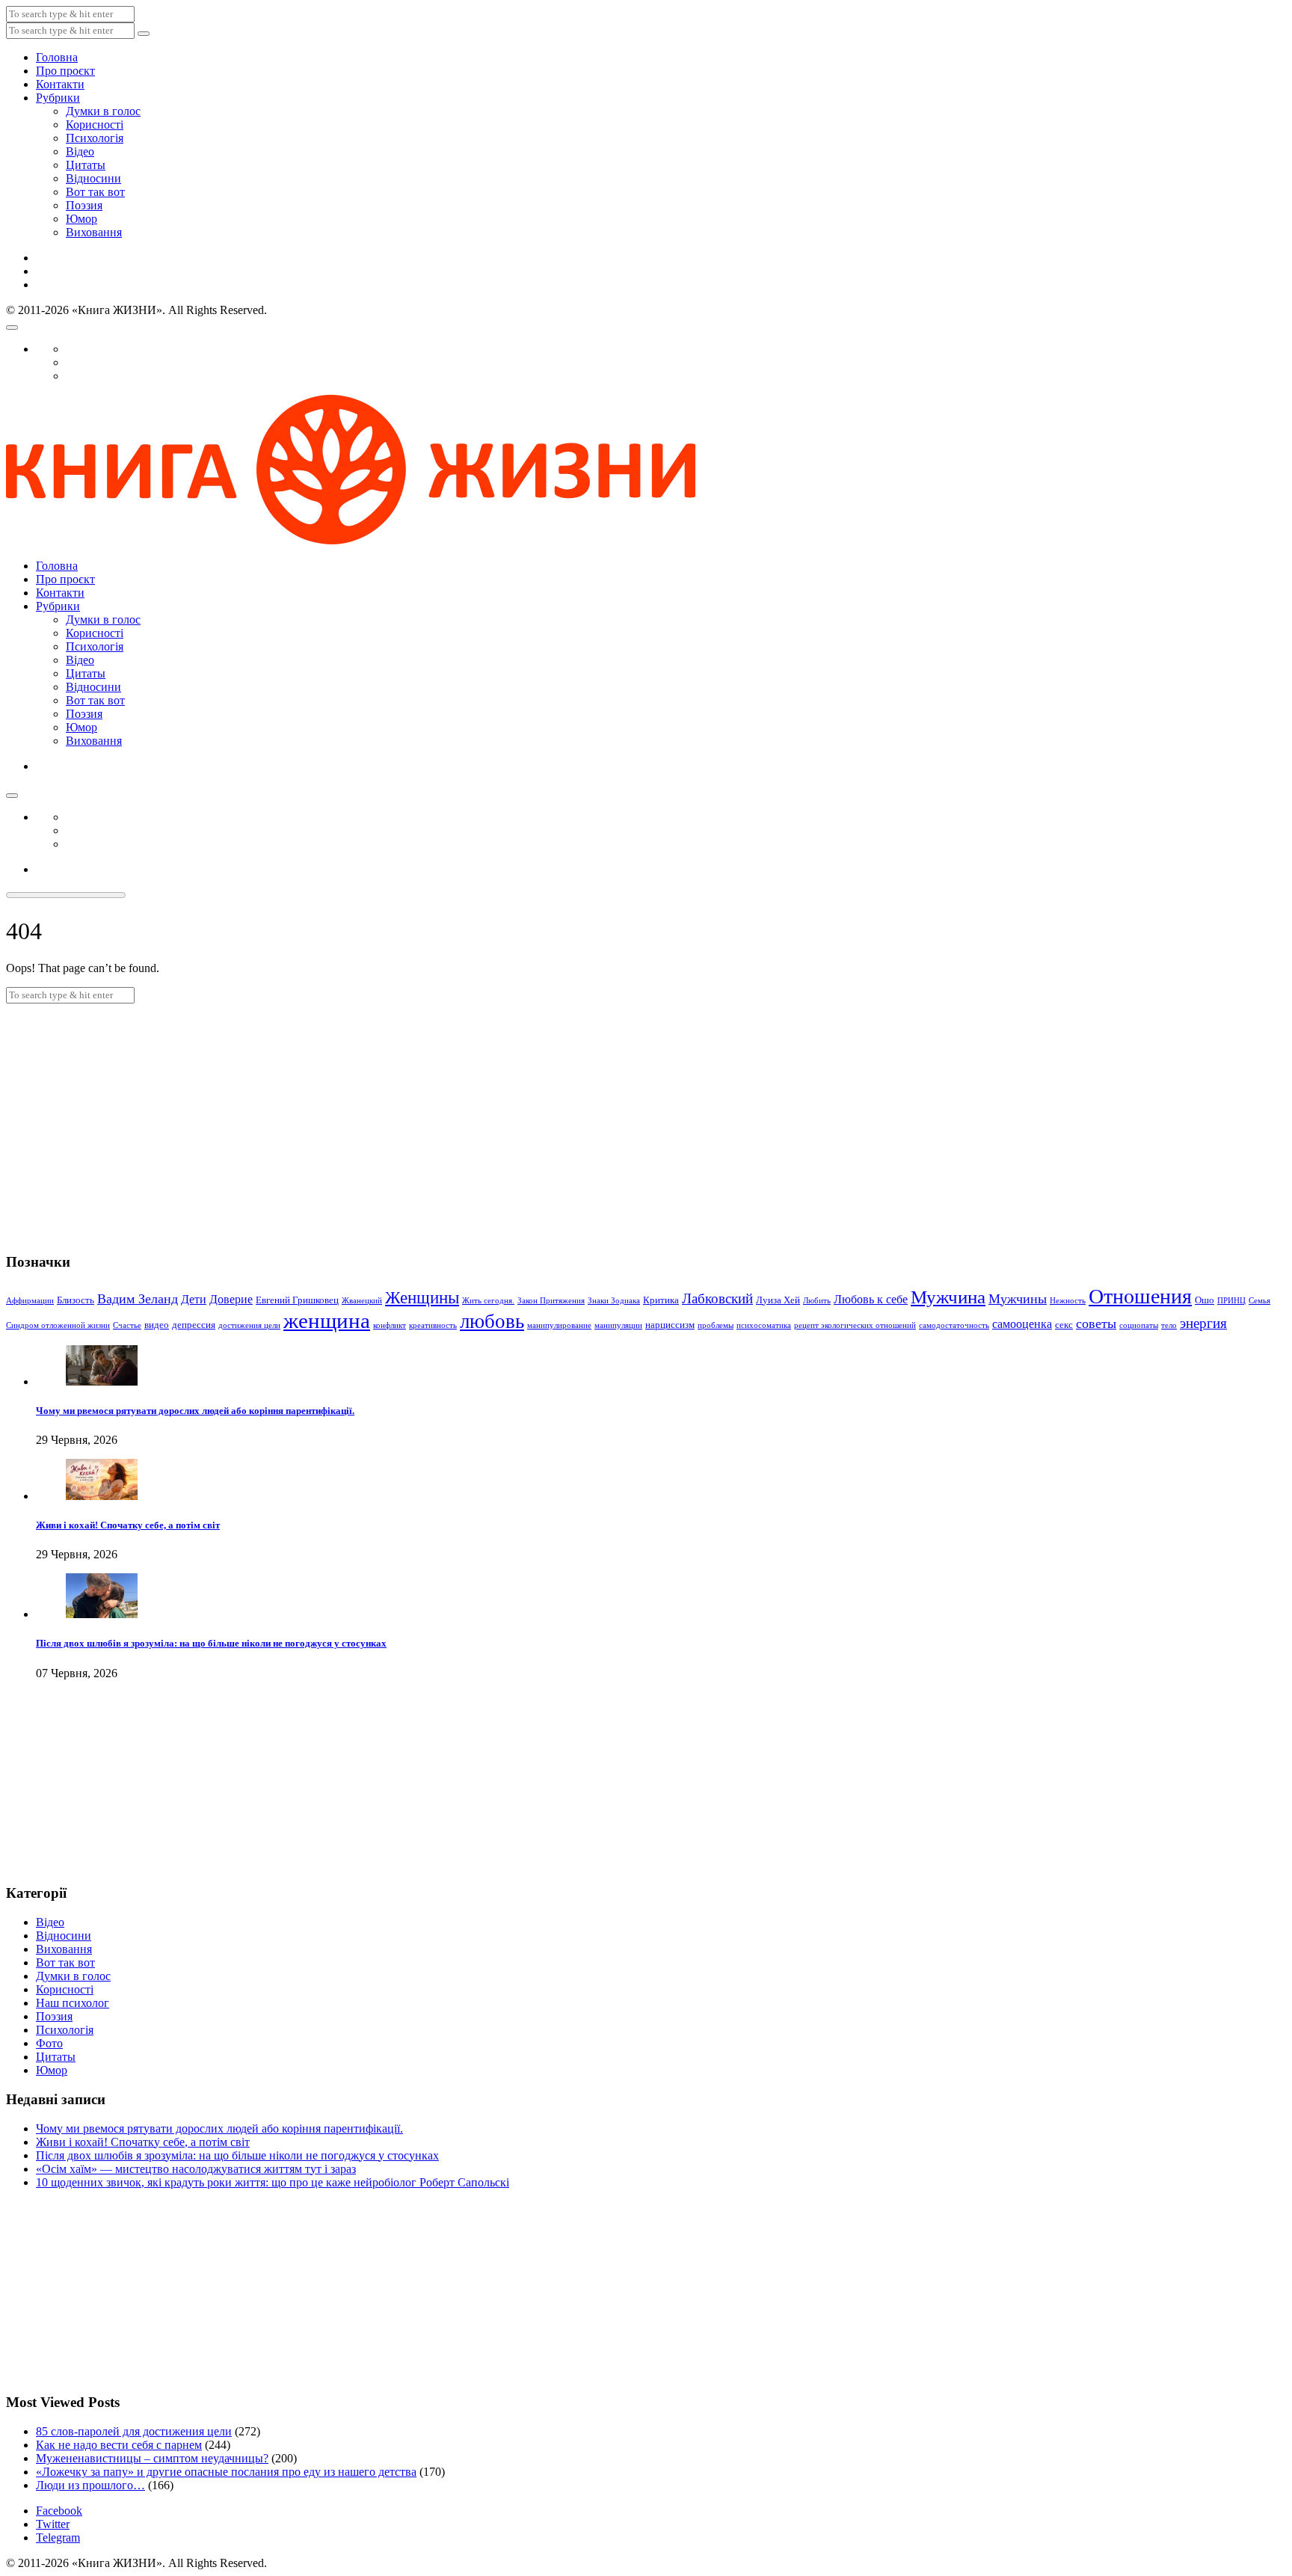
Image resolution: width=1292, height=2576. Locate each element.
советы (1096, 1324)
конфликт (390, 1325)
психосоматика (764, 1325)
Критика (661, 1300)
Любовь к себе (871, 1299)
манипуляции (618, 1325)
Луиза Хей (778, 1300)
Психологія (95, 138)
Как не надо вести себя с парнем (119, 2445)
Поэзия (84, 205)
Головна (57, 57)
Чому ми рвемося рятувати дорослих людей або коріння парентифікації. (195, 1411)
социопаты (1139, 1325)
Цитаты (86, 165)
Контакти (60, 84)
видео (157, 1325)
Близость (76, 1300)
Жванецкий (362, 1301)
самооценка (1022, 1324)
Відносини (93, 178)
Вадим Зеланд (138, 1299)
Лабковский (717, 1298)
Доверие (231, 1299)
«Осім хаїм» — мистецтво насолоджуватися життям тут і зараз (196, 2169)
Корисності (95, 125)
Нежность (1068, 1301)
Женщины (422, 1298)
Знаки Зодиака (614, 1301)
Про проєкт (65, 71)
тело (1169, 1325)
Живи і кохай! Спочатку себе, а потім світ (128, 1525)
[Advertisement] (646, 1116)
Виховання (94, 232)
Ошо (1205, 1300)
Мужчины (1018, 1299)
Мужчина (948, 1297)
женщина (327, 1321)
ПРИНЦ (1231, 1301)
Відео (80, 151)
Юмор (81, 219)
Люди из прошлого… (90, 2485)
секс (1064, 1325)
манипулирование (559, 1325)
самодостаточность (954, 1325)
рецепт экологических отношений (855, 1325)
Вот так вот (95, 192)
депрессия (194, 1325)
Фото (49, 2043)
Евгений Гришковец (297, 1300)
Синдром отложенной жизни (58, 1325)
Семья (1259, 1301)
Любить (817, 1301)
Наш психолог (73, 2003)
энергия (1203, 1323)
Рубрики (58, 98)
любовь (492, 1321)
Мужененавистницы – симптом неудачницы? (152, 2458)
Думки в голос (103, 111)
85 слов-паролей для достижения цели (134, 2431)
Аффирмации (30, 1301)
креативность (433, 1325)
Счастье (127, 1325)
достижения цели (249, 1325)
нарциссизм (670, 1325)
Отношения (1140, 1296)
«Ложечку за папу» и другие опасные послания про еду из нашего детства (226, 2472)
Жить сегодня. (488, 1301)
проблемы (716, 1325)
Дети (194, 1299)
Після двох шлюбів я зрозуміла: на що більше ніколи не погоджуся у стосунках (211, 1643)
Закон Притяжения (551, 1301)
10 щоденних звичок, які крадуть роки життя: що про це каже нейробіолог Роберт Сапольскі (273, 2182)
